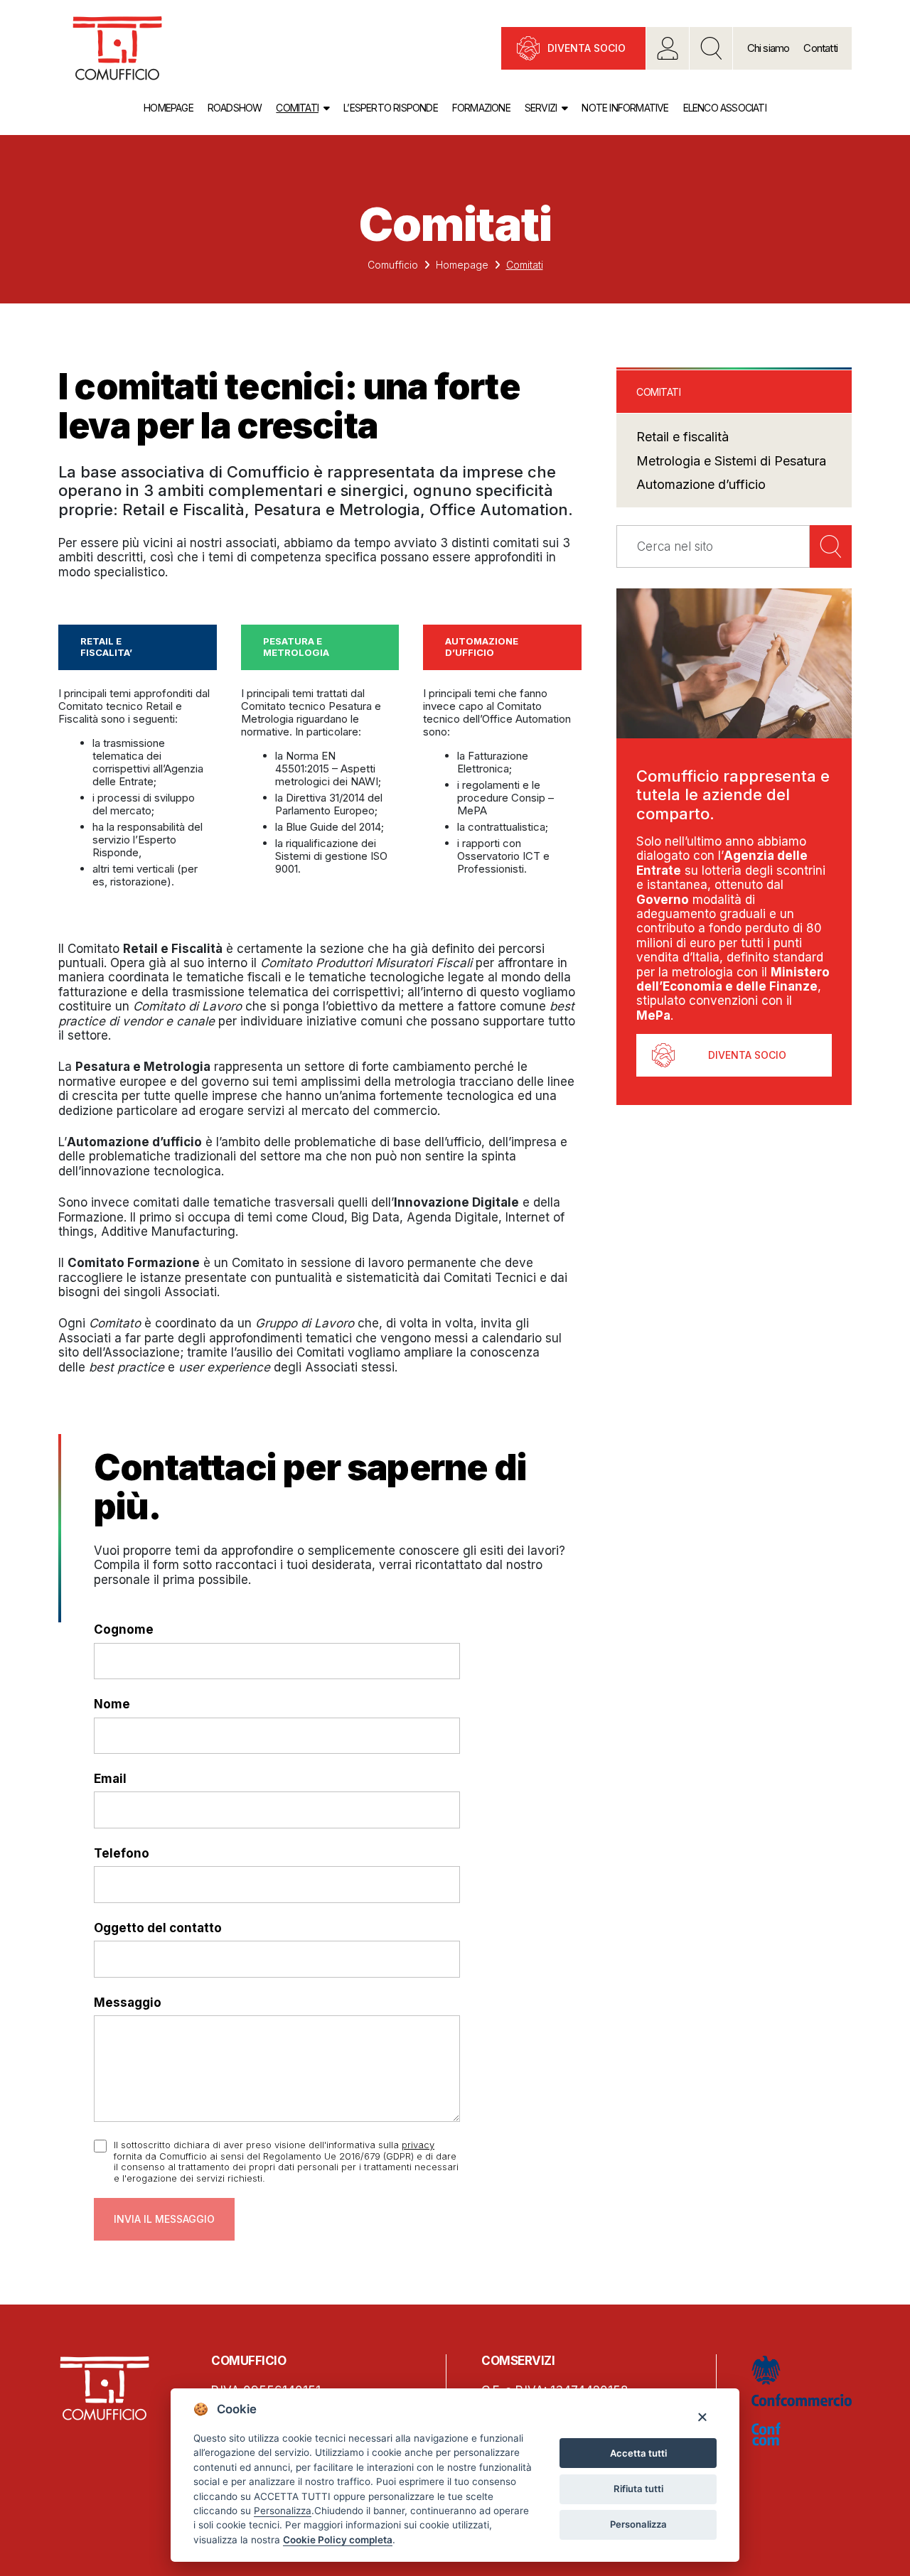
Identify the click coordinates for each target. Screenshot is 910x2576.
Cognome (124, 1629)
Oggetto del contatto (158, 1928)
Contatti (820, 48)
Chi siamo (769, 48)
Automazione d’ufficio (701, 484)
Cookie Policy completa (338, 2540)
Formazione (481, 108)
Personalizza (638, 2524)
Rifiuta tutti (638, 2489)
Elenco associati (725, 108)
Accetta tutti (638, 2453)
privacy (418, 2145)
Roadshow (235, 108)
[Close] (702, 2416)
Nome (112, 1704)
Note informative (625, 108)
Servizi (541, 108)
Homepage (168, 108)
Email (110, 1779)
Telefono (122, 1853)
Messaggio (128, 2003)
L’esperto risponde (391, 108)
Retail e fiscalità (682, 437)
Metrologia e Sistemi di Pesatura (731, 461)
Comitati (297, 108)
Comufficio (393, 265)
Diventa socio (587, 48)
